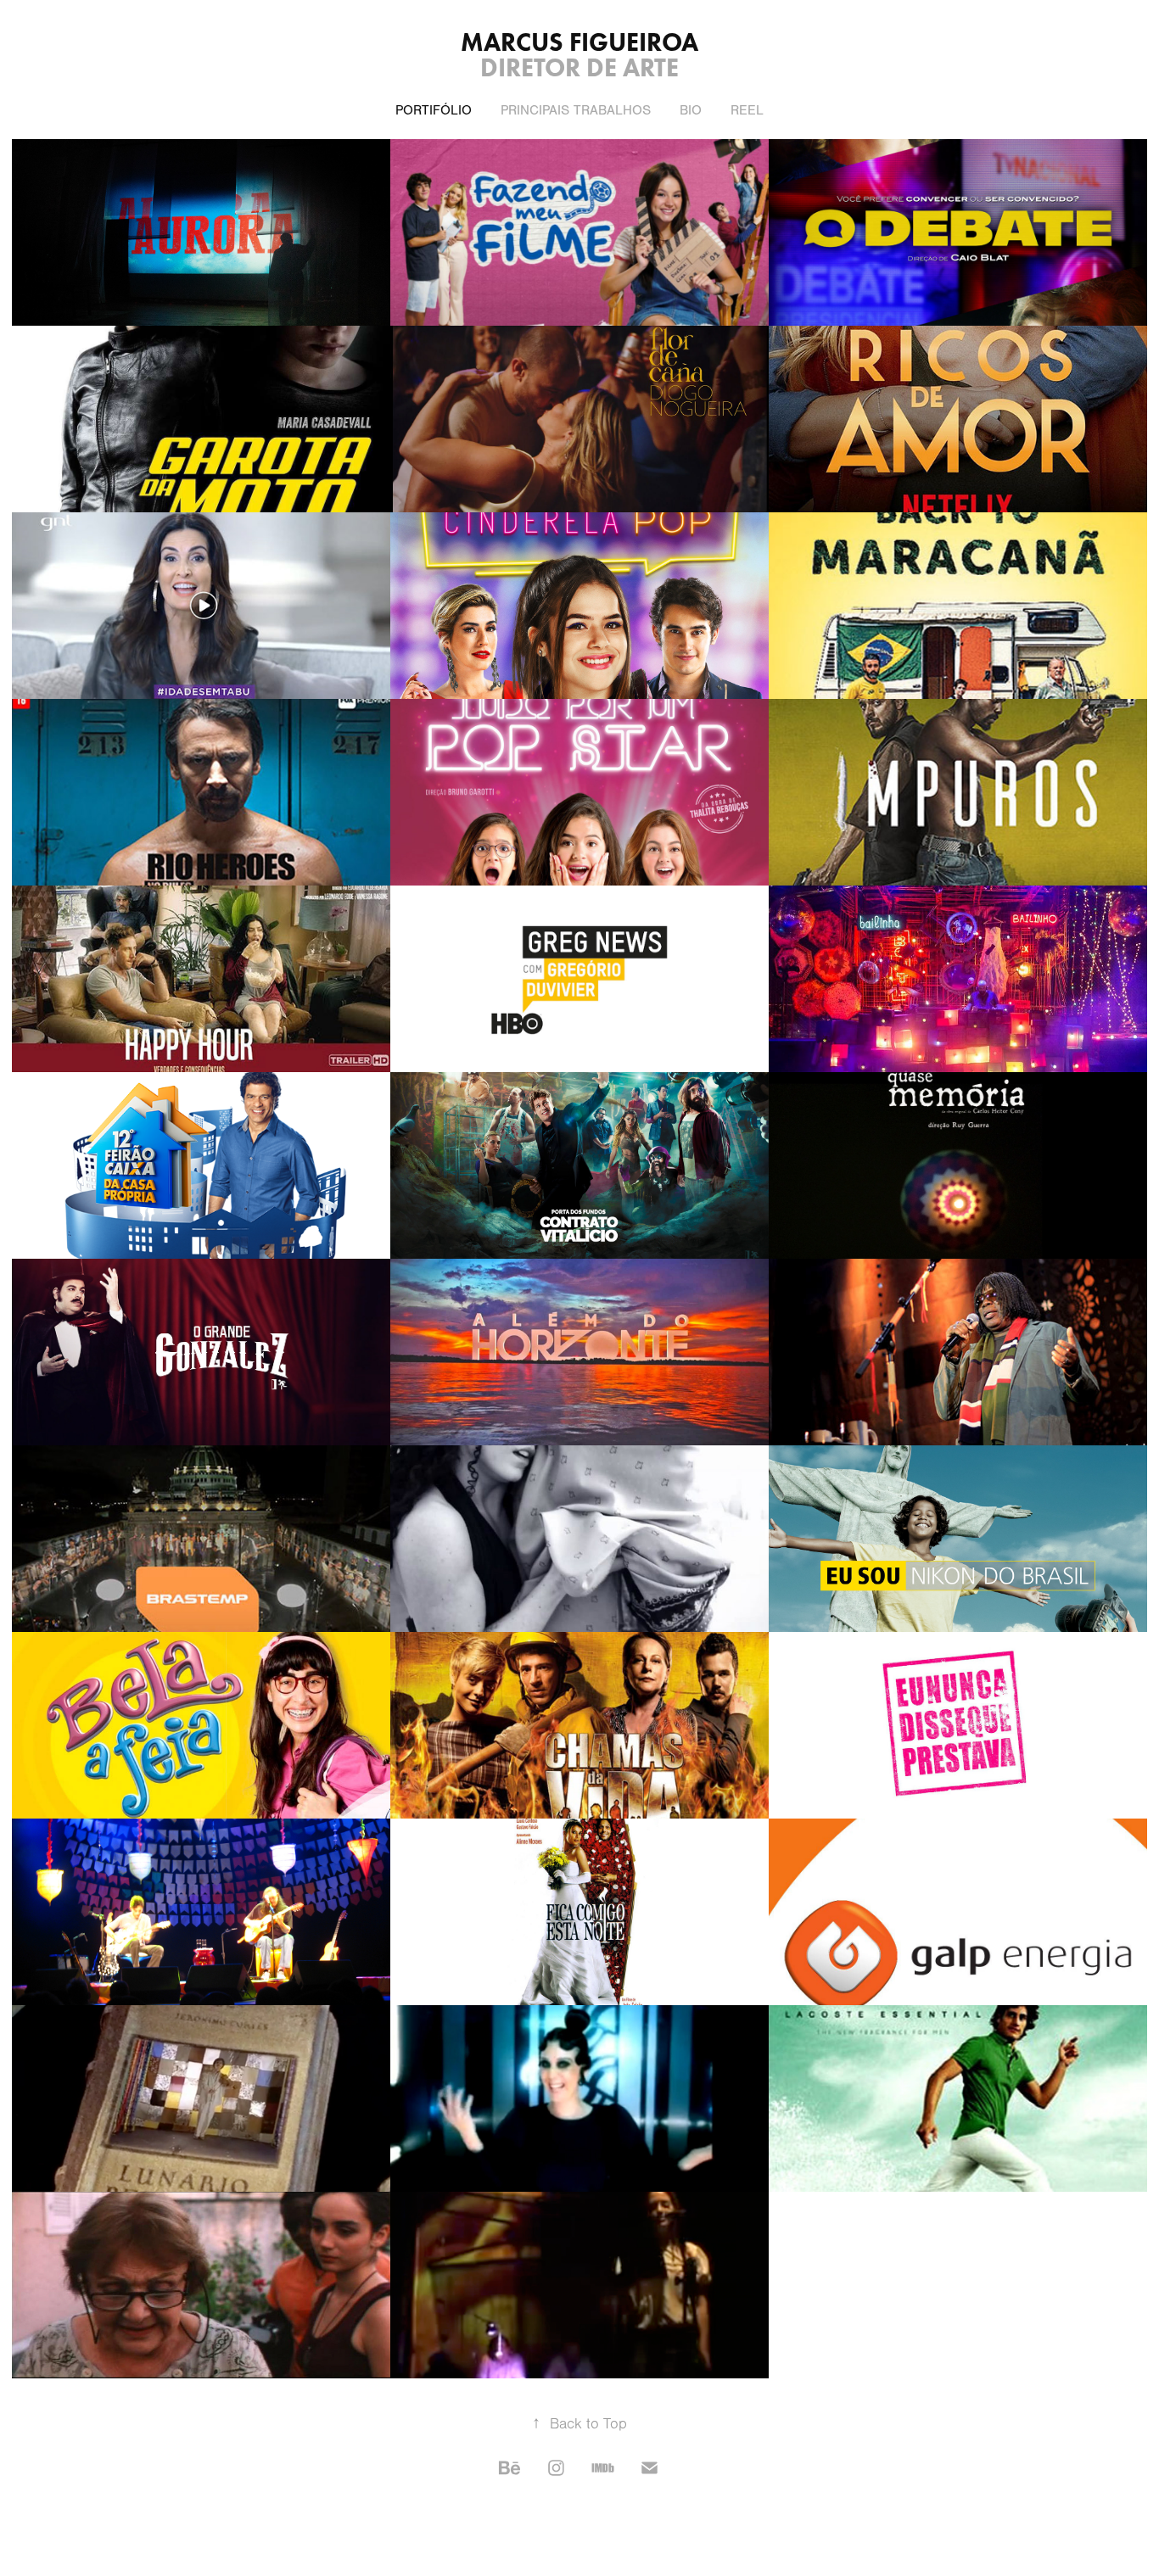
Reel (747, 110)
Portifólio (434, 110)
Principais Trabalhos (576, 110)
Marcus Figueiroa (579, 42)
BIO (691, 110)
